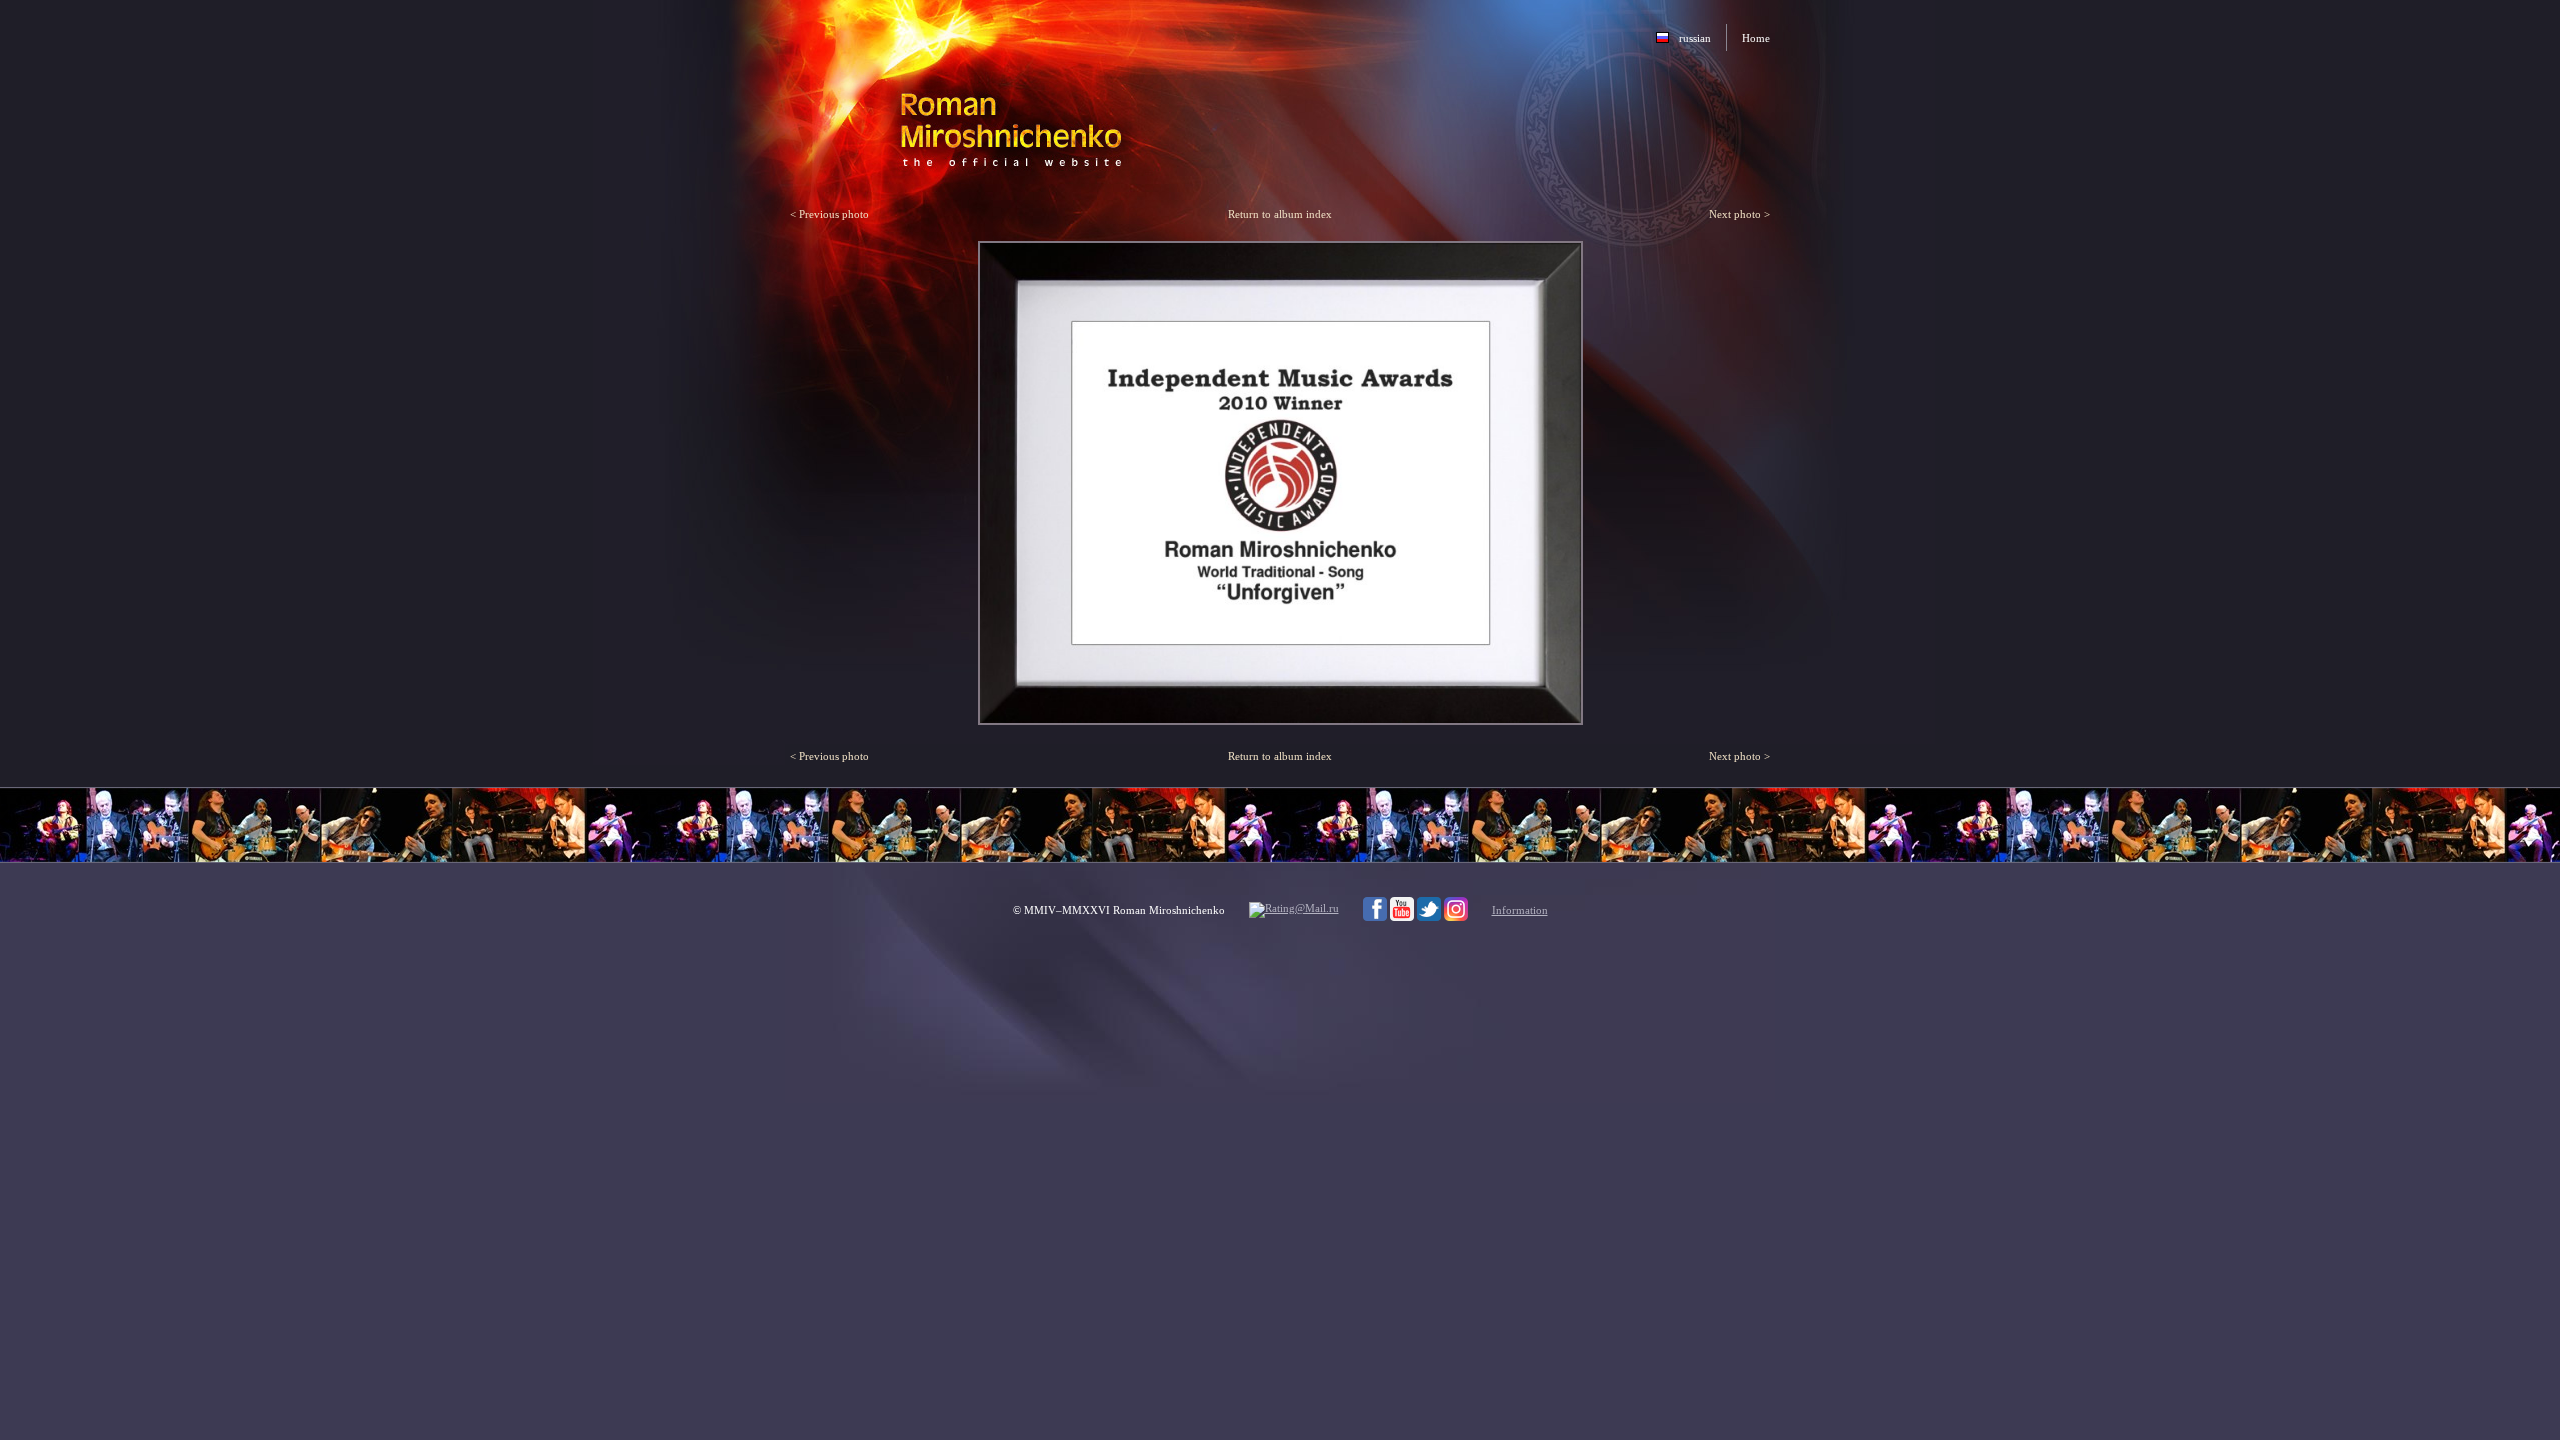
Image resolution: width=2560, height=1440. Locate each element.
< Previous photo (829, 214)
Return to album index (1280, 214)
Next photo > (1739, 214)
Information (1520, 910)
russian (1695, 38)
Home (1756, 38)
